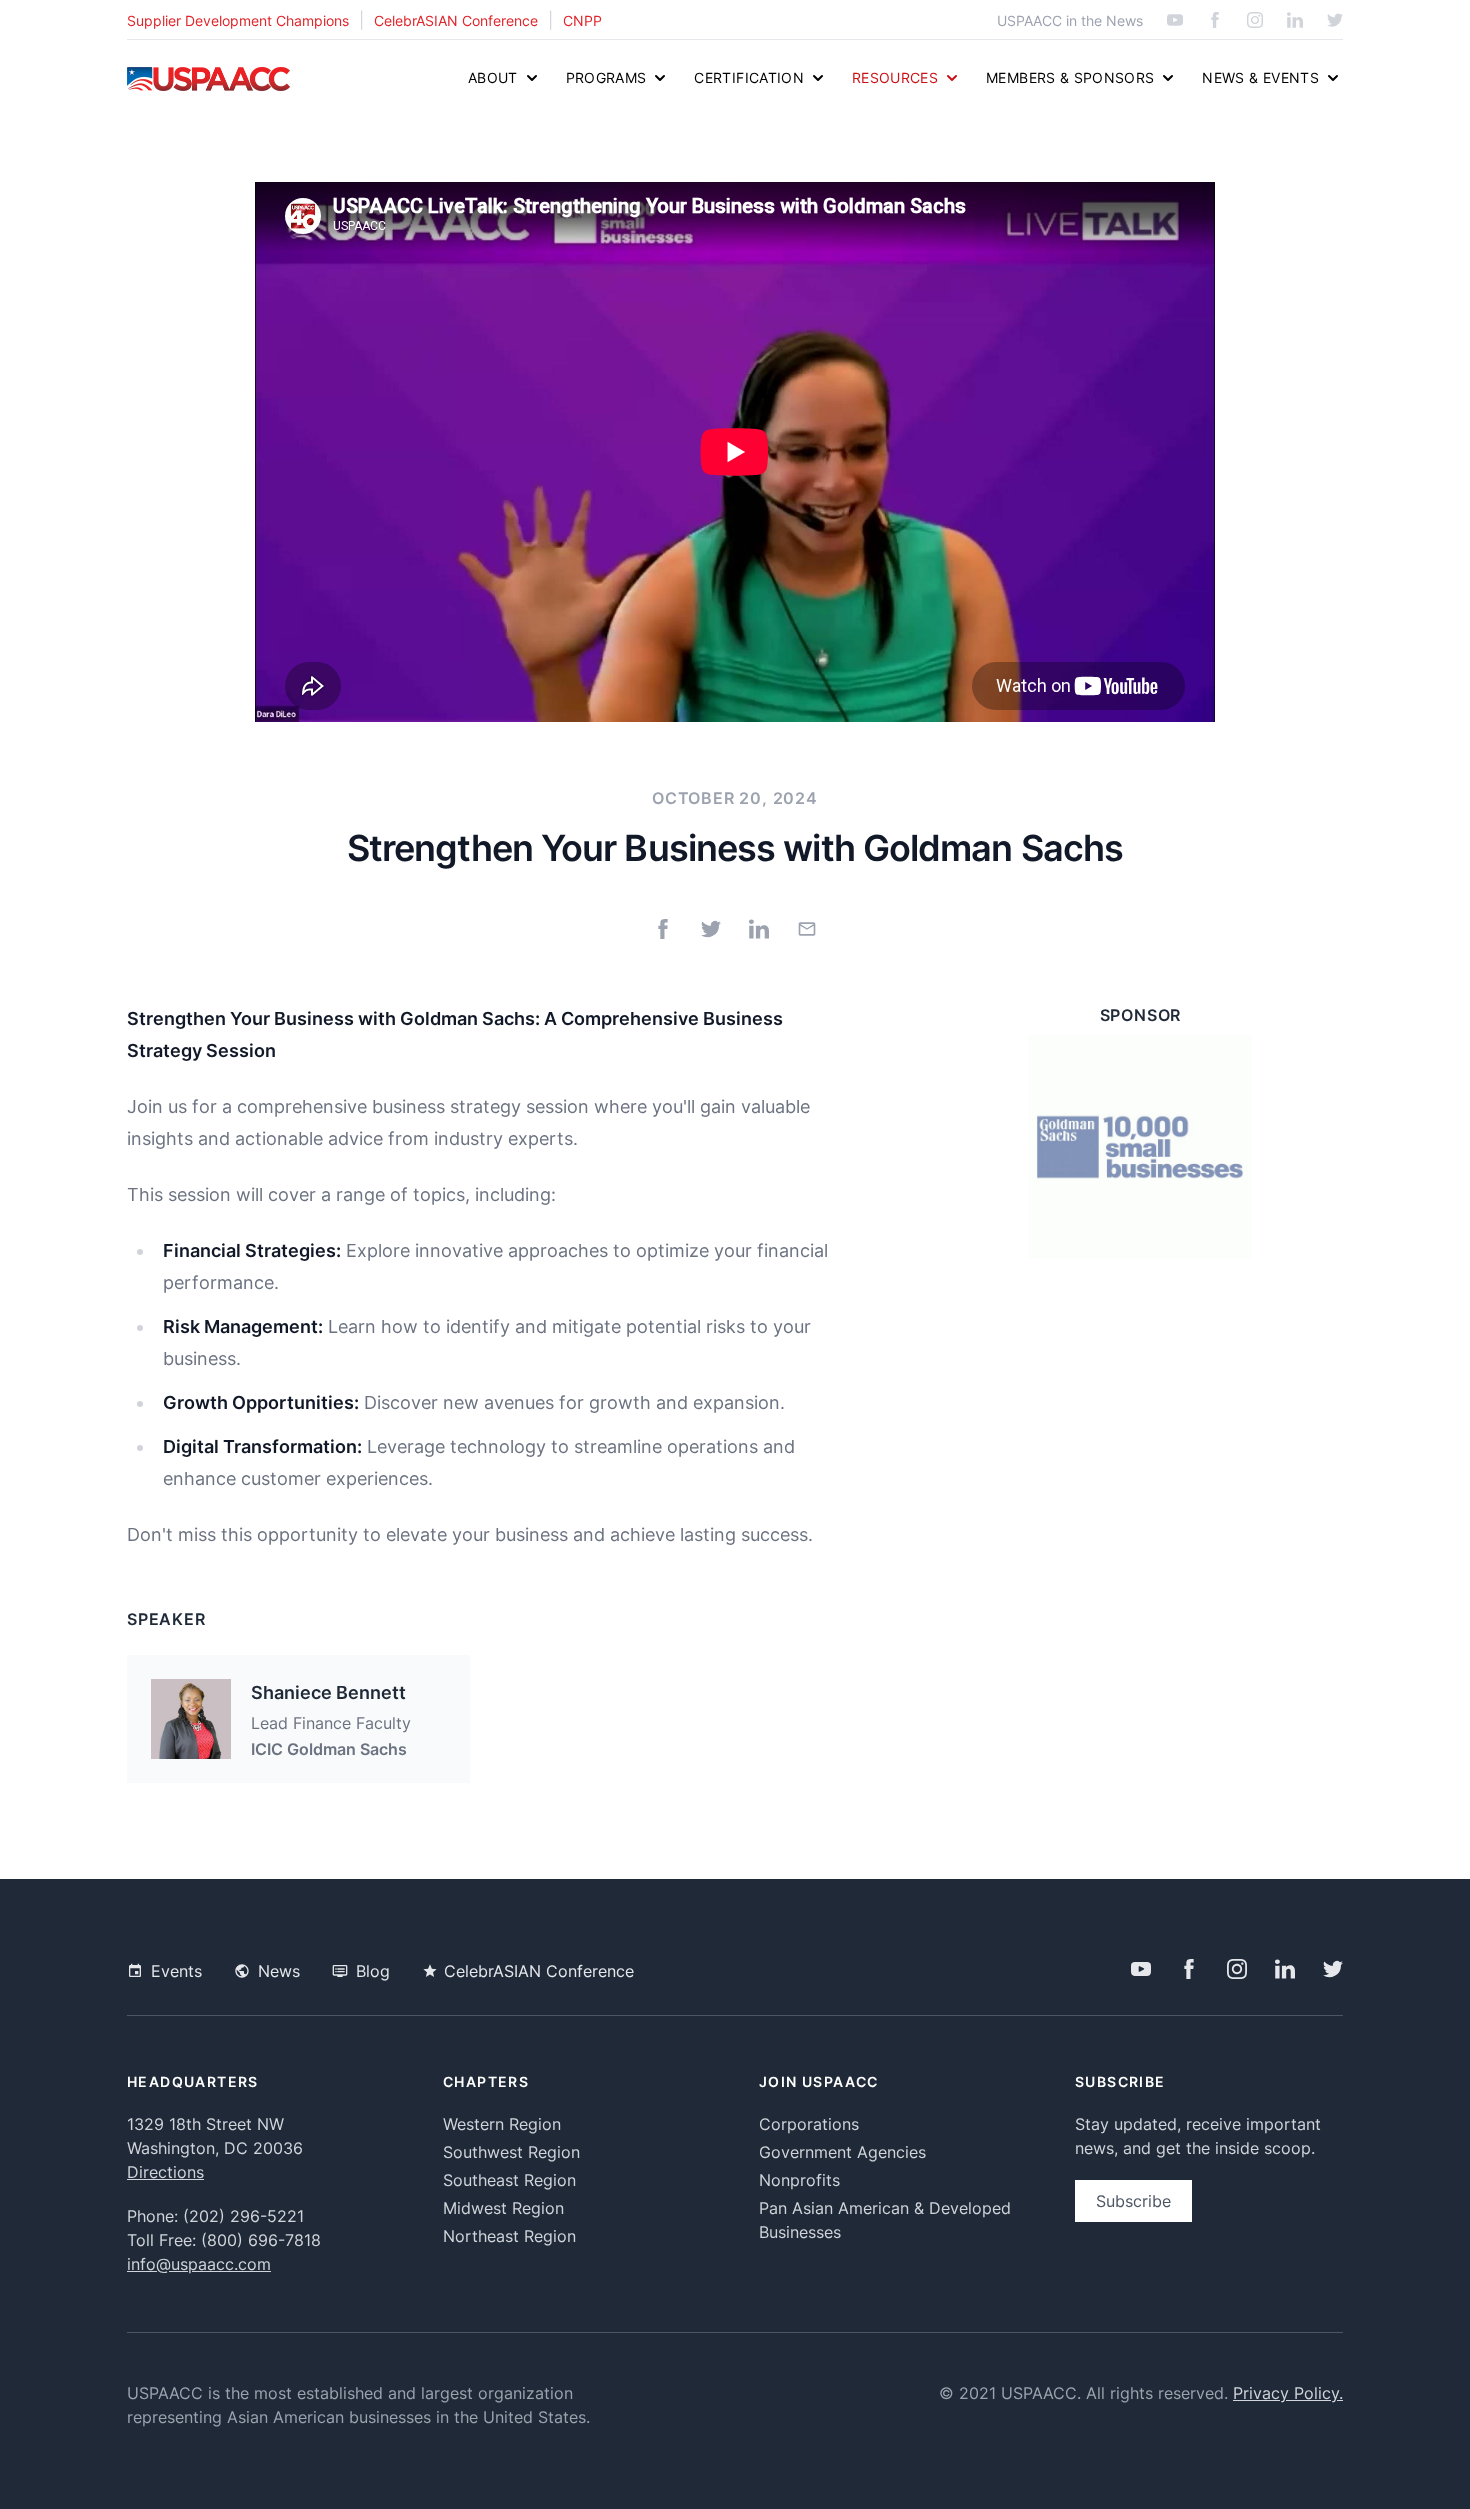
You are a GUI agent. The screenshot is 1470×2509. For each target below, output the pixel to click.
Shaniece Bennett (328, 1692)
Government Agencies (842, 2152)
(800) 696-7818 (261, 2240)
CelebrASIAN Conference (456, 20)
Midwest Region (503, 2208)
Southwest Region (511, 2152)
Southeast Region (509, 2180)
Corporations (809, 2124)
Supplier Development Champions (238, 20)
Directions (165, 2172)
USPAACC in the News (1070, 20)
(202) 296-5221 (243, 2216)
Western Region (502, 2124)
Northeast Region (509, 2236)
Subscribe (1133, 2201)
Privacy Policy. (1288, 2393)
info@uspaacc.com (199, 2264)
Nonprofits (799, 2180)
